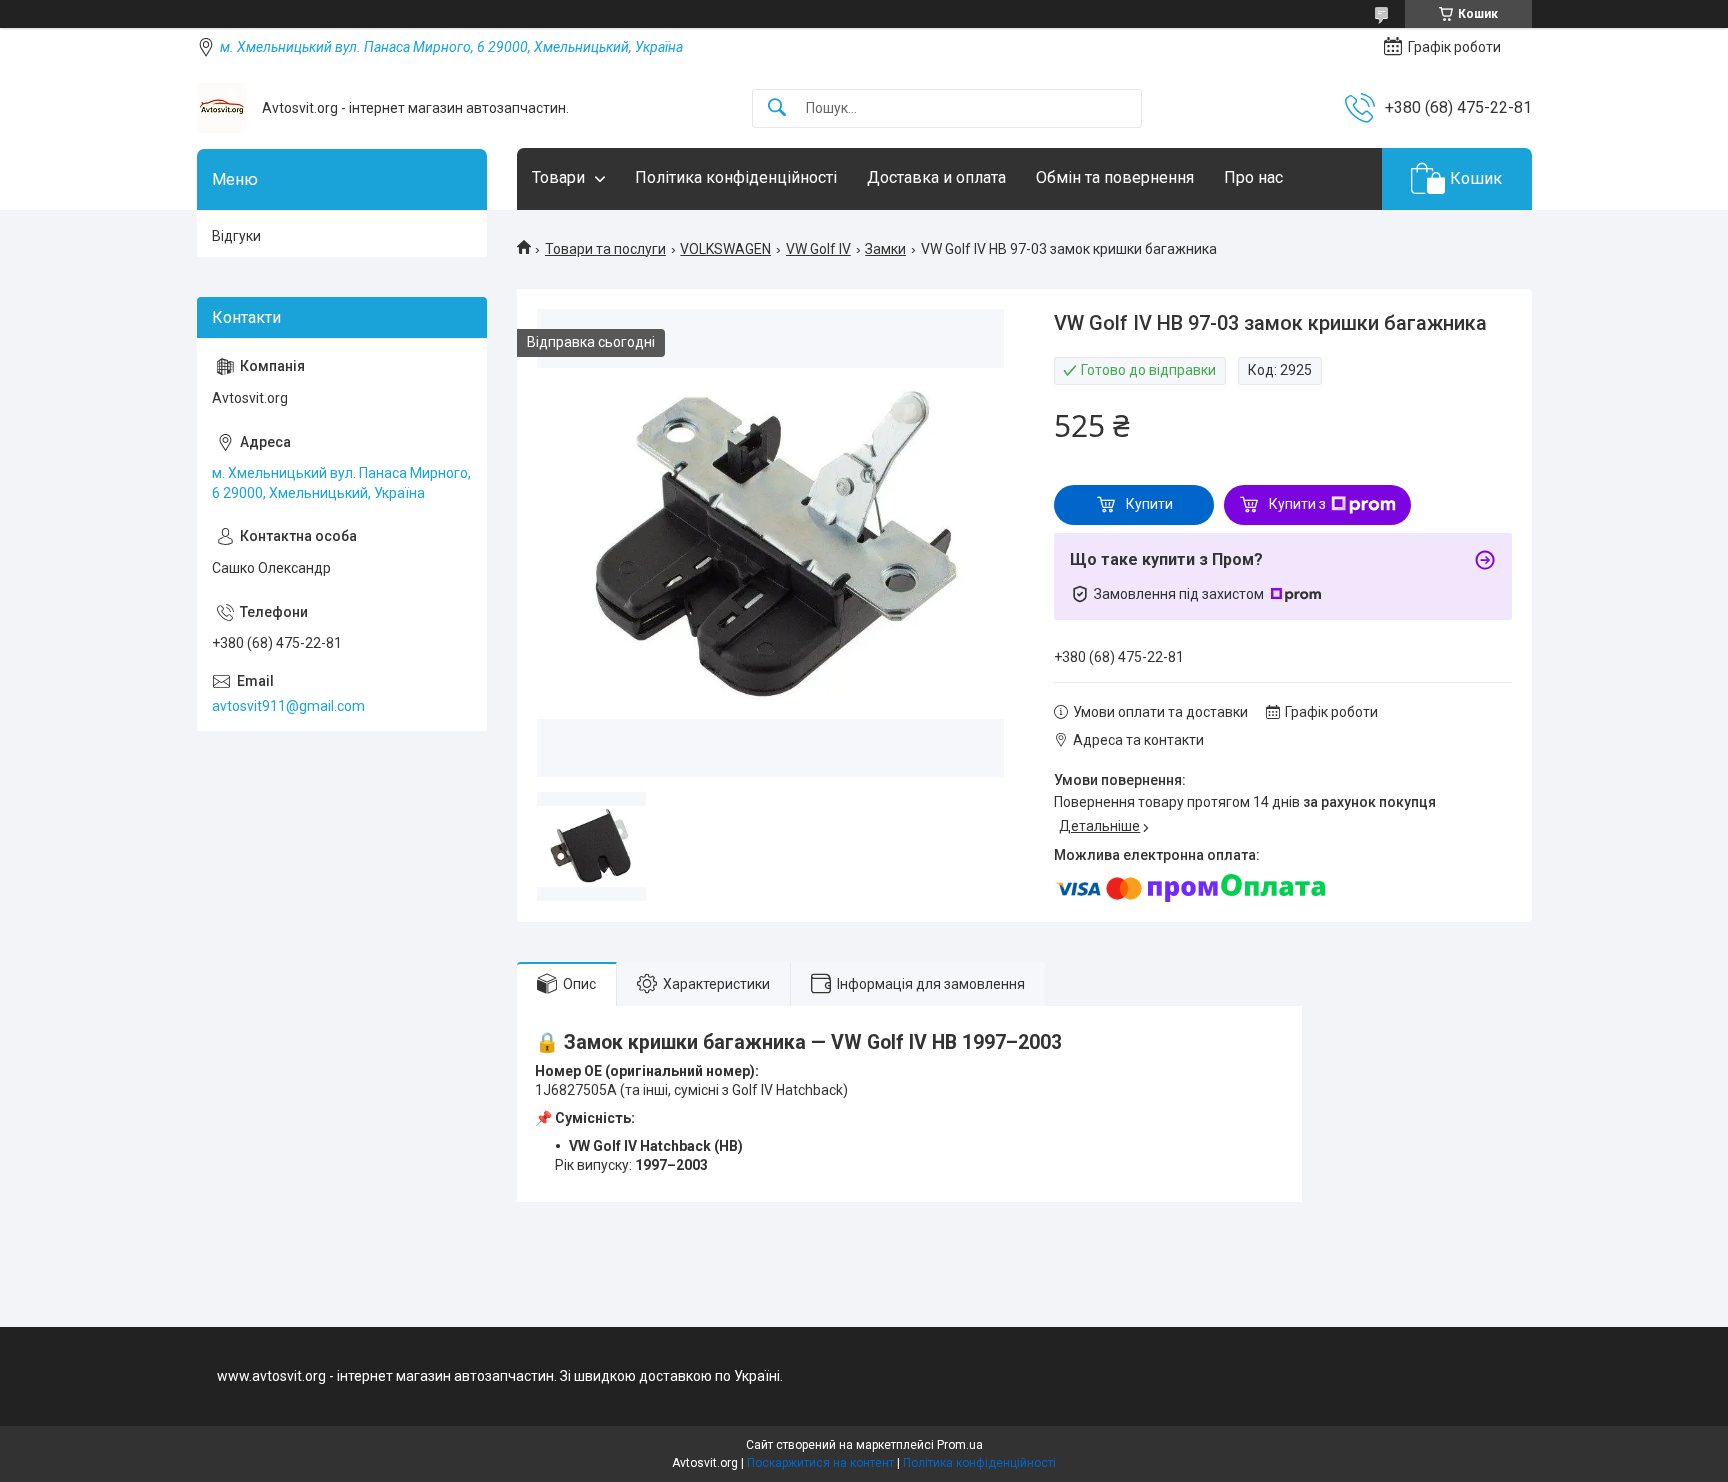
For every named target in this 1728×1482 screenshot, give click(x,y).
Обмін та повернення (1115, 177)
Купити (1149, 504)
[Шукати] (777, 108)
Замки (885, 249)
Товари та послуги (605, 249)
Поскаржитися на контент (820, 1463)
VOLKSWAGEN (725, 249)
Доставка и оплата (936, 177)
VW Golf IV (818, 249)
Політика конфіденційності (736, 177)
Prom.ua (960, 1445)
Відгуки (236, 236)
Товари (558, 177)
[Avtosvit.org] (222, 108)
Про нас (1253, 177)
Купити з (1297, 504)
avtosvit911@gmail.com (288, 706)
